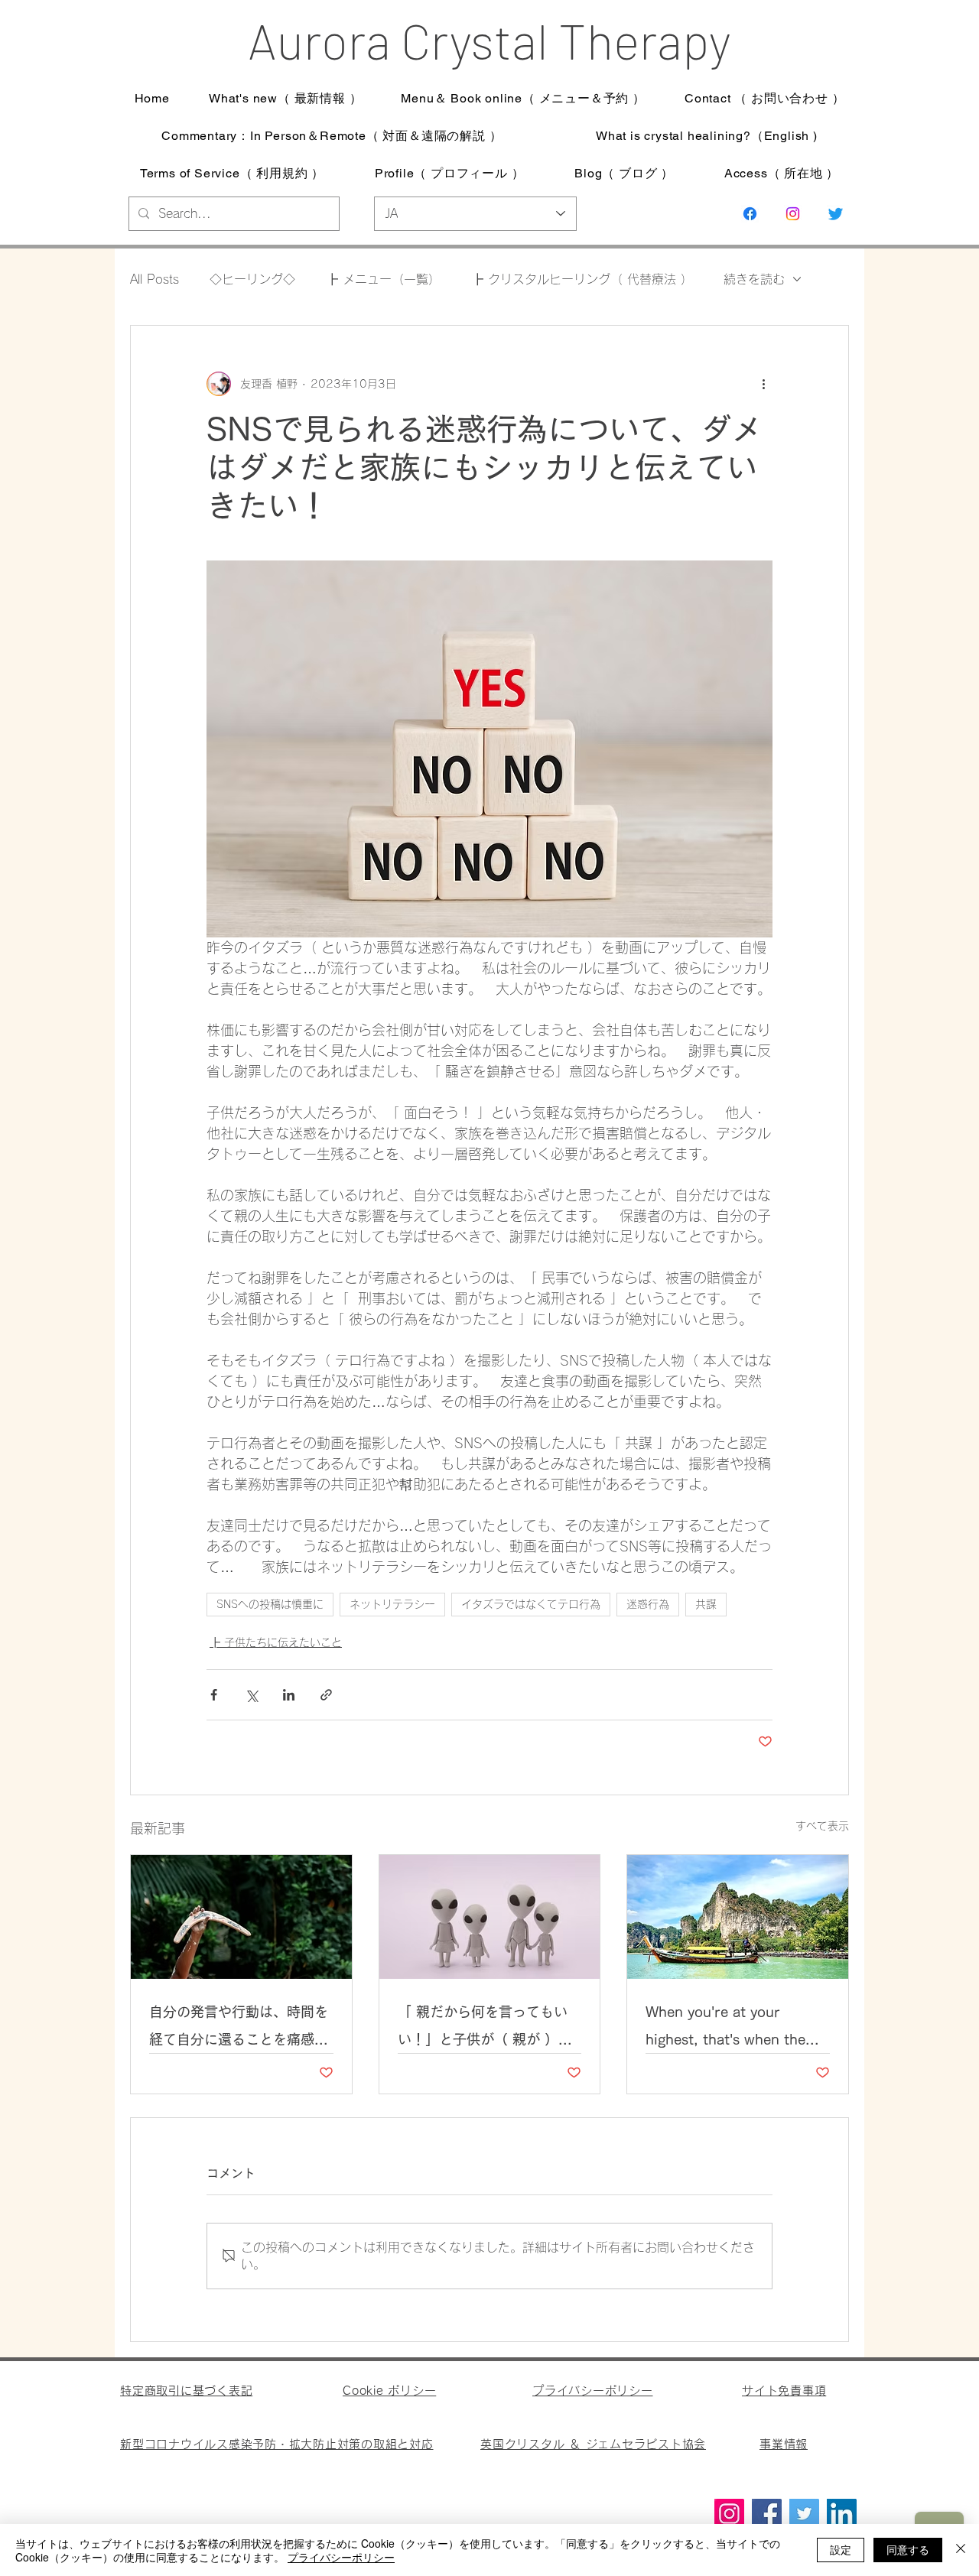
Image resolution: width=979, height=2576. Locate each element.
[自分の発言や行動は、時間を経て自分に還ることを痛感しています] (241, 1917)
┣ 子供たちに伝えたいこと (276, 1642)
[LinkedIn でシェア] (289, 1695)
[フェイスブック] (750, 214)
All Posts (154, 279)
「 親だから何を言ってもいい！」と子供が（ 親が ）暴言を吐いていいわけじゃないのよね (487, 2029)
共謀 (706, 1604)
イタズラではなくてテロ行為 (531, 1604)
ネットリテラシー (392, 1604)
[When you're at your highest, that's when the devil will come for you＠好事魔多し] (738, 1917)
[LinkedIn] (842, 2514)
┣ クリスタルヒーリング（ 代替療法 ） (582, 279)
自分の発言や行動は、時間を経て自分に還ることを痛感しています (239, 2029)
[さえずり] (836, 214)
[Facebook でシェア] (214, 1695)
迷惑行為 (648, 1604)
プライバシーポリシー (341, 2557)
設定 (841, 2549)
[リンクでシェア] (326, 1695)
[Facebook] (767, 2514)
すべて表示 (822, 1826)
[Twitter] (804, 2514)
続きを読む (754, 279)
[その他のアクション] (763, 384)
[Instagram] (793, 214)
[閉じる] (961, 2550)
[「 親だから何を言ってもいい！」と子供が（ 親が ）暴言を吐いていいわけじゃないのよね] (490, 1917)
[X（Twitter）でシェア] (251, 1695)
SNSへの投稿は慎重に (270, 1604)
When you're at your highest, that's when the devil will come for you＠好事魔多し (735, 2029)
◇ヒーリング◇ (252, 279)
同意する (908, 2549)
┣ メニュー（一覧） (383, 279)
